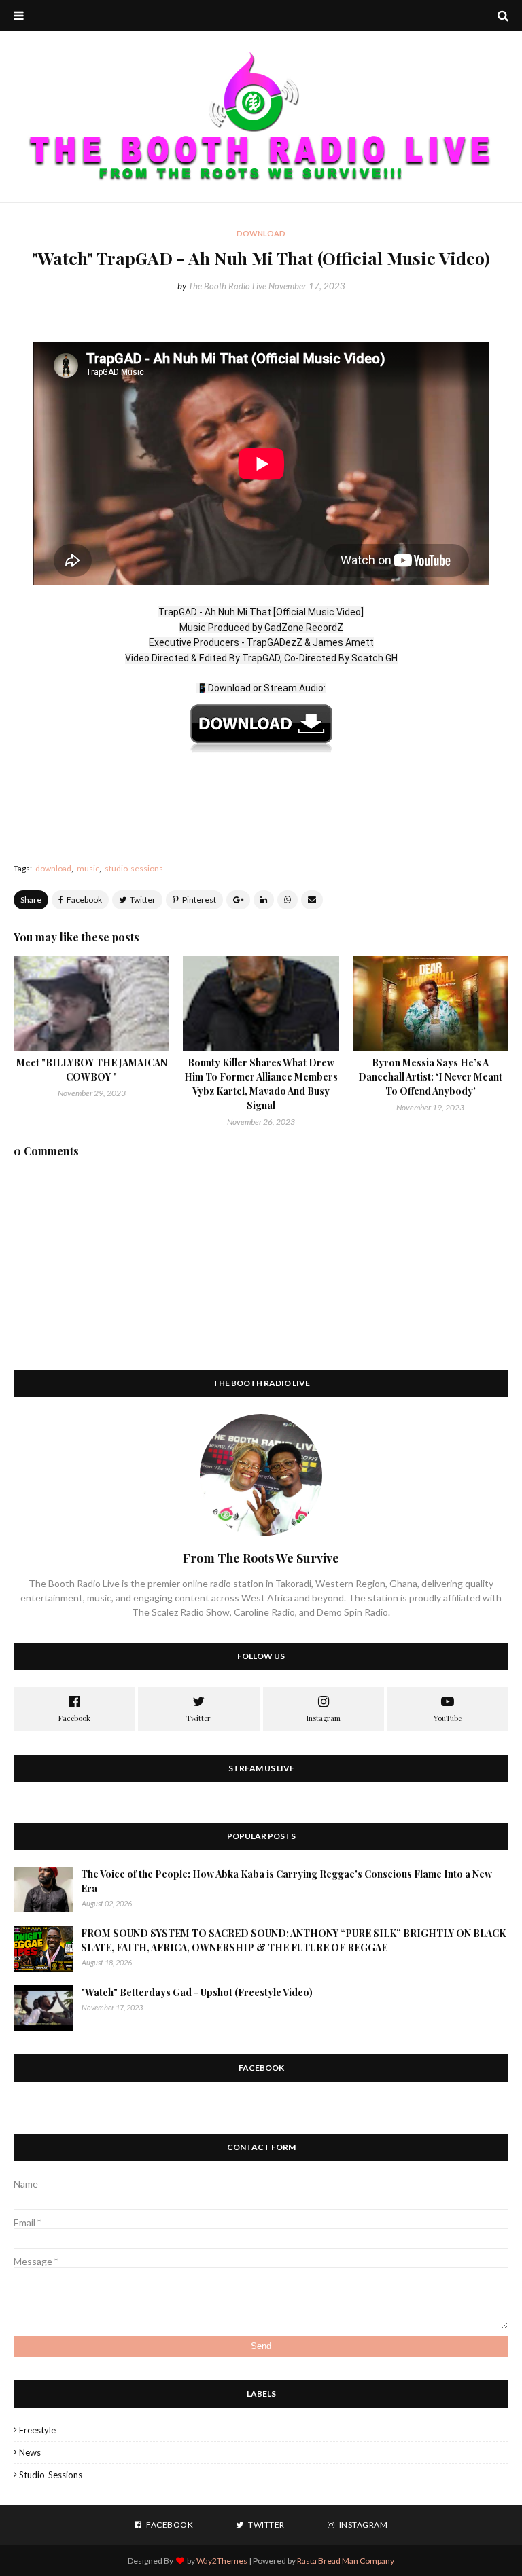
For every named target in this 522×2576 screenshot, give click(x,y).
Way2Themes (222, 2561)
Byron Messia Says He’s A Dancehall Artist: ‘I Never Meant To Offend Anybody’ (430, 1077)
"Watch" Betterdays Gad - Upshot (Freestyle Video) (197, 1992)
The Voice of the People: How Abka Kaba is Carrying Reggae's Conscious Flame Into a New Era (286, 1881)
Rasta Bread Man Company (346, 2561)
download (53, 868)
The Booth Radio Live (227, 286)
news (30, 2452)
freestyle (37, 2430)
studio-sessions (134, 868)
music (88, 868)
